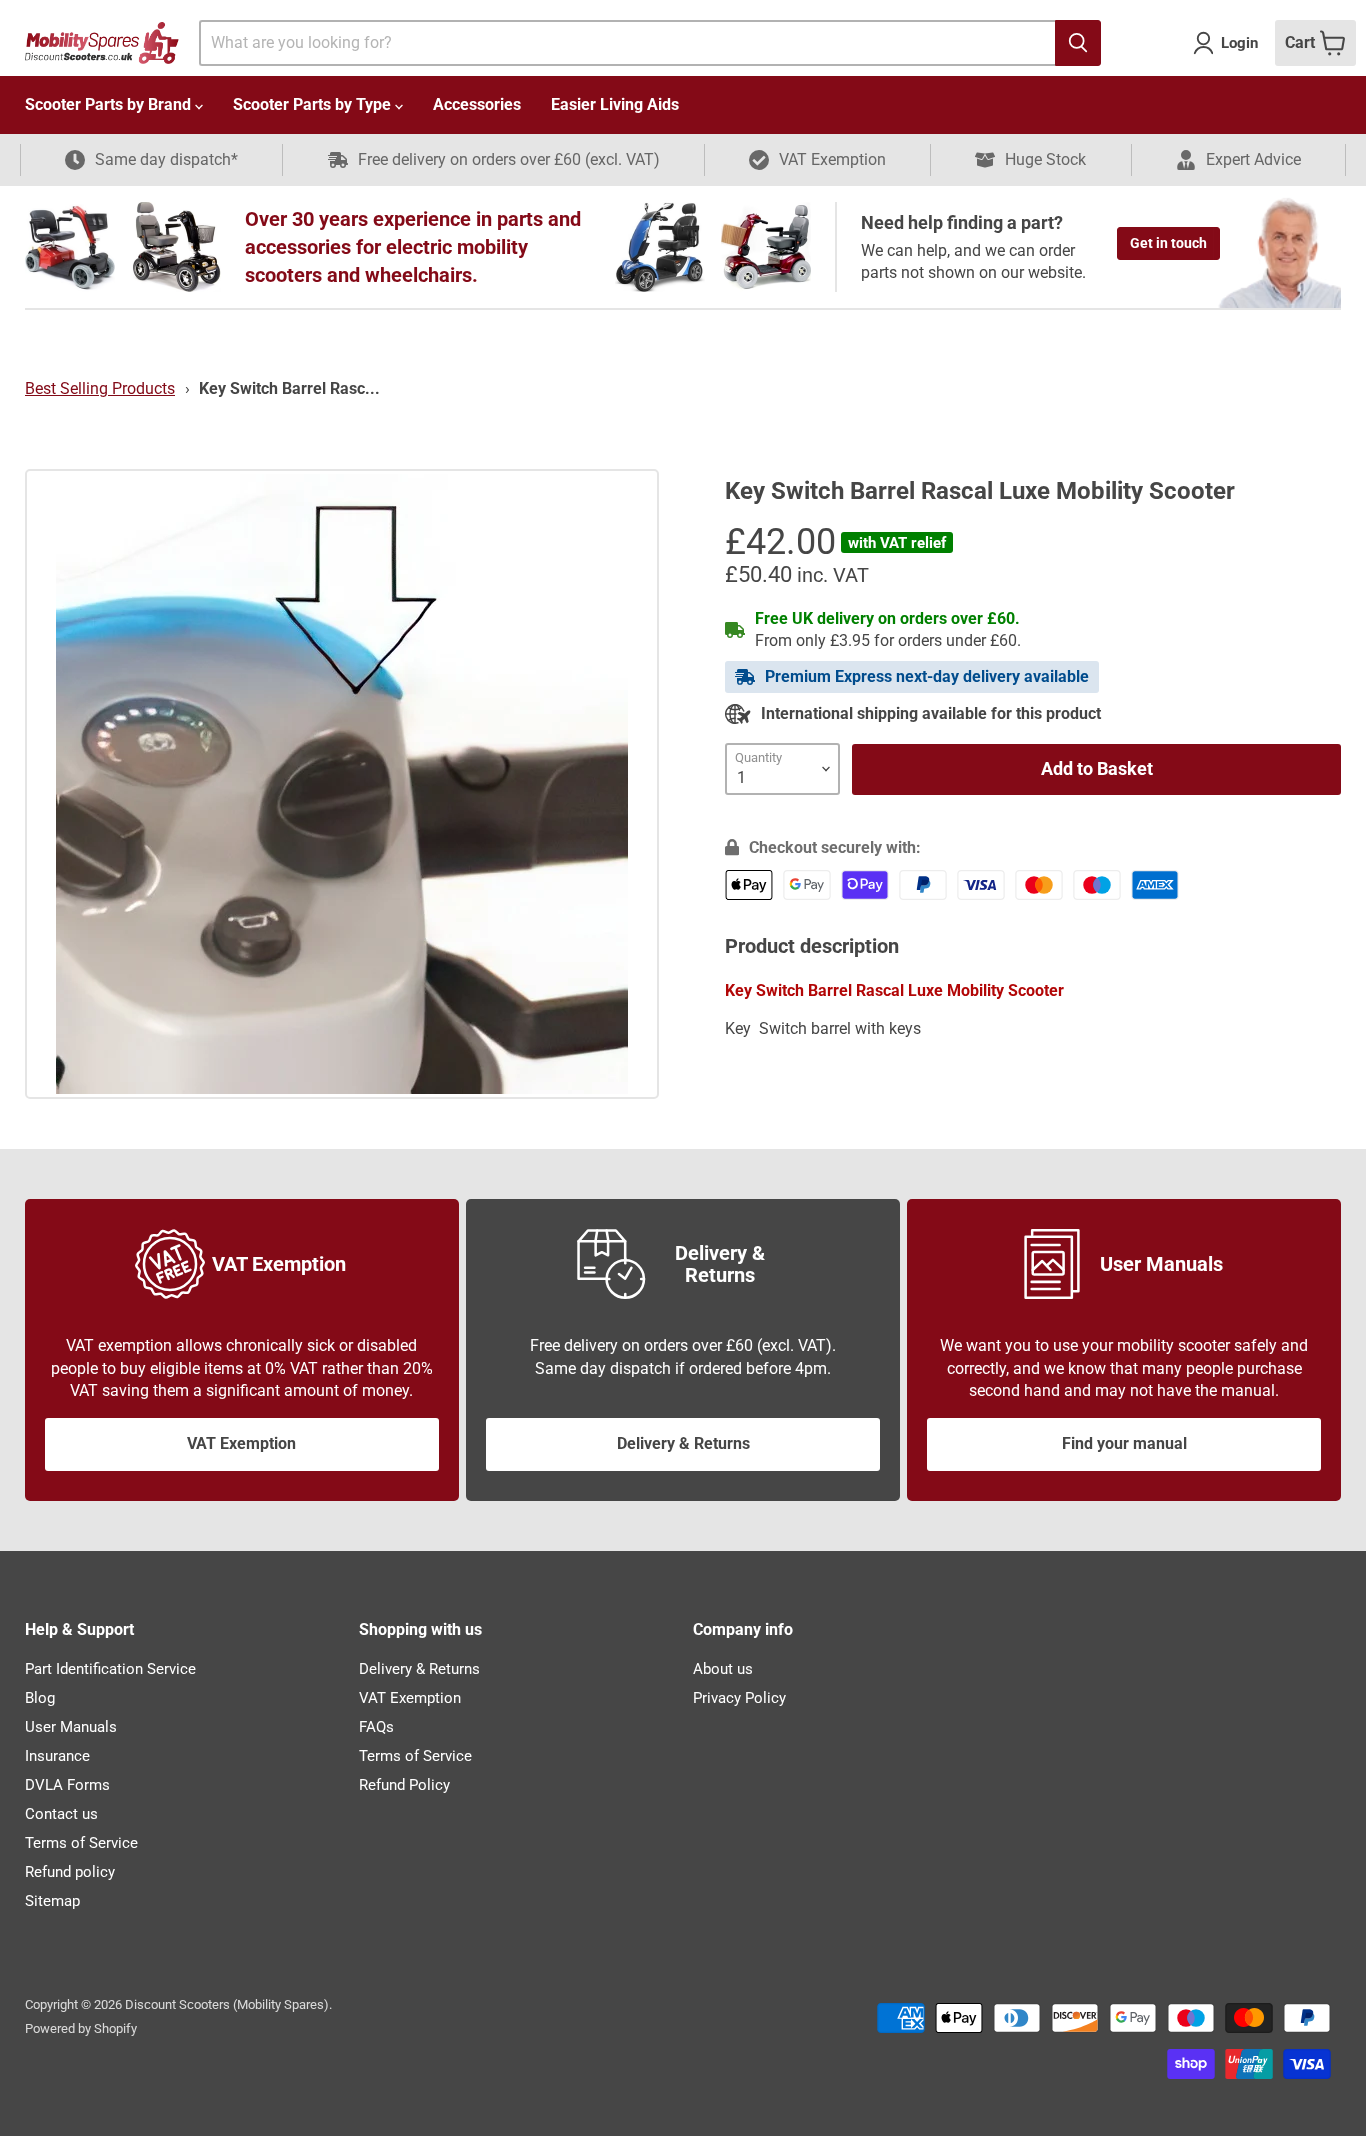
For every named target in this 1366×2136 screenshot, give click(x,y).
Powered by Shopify (81, 2028)
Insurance (57, 1756)
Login (1239, 43)
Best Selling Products (100, 388)
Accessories (477, 104)
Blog (40, 1698)
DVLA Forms (67, 1785)
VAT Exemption (241, 1443)
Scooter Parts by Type (314, 104)
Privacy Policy (739, 1698)
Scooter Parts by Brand (110, 104)
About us (723, 1669)
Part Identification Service (110, 1669)
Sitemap (52, 1901)
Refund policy (70, 1872)
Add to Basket (1097, 768)
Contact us (61, 1814)
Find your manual (1124, 1443)
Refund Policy (404, 1785)
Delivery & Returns (683, 1443)
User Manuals (71, 1727)
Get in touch (1168, 243)
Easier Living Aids (615, 104)
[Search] (1078, 43)
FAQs (376, 1727)
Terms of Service (81, 1843)
